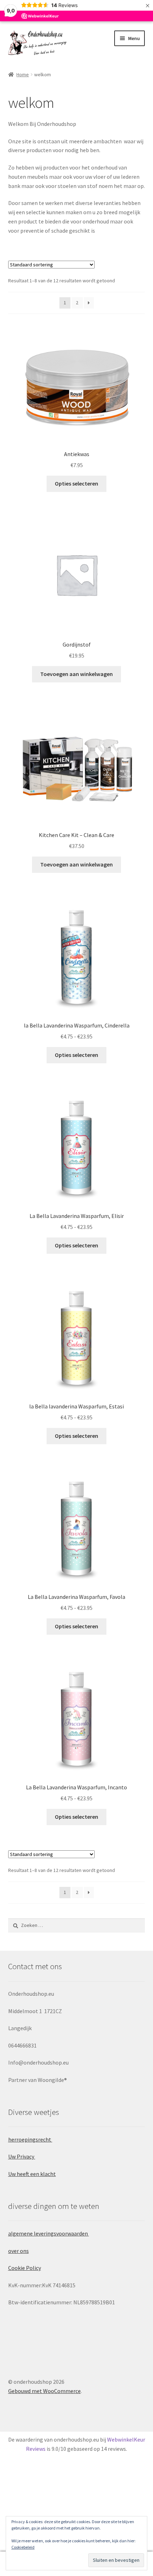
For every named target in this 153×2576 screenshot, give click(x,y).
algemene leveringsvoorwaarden (49, 2233)
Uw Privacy (22, 2156)
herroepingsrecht (30, 2139)
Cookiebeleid (23, 2547)
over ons (19, 2251)
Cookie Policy (25, 2268)
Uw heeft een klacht (32, 2174)
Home (23, 74)
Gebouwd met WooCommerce (44, 2391)
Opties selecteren (76, 483)
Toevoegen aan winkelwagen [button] (76, 674)
